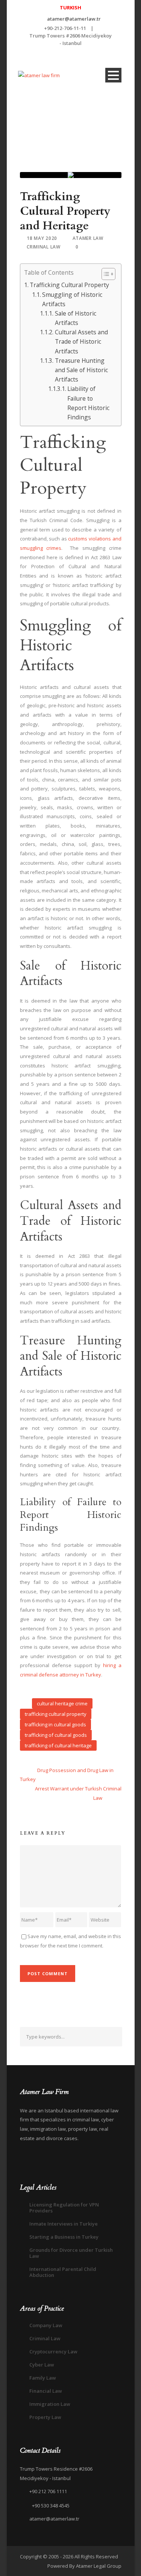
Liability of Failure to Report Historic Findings (88, 403)
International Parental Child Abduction (63, 2272)
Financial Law (46, 2391)
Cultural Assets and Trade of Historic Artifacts (81, 341)
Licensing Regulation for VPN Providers (64, 2208)
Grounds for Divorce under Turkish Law (71, 2253)
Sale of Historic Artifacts (76, 318)
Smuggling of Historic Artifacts (72, 299)
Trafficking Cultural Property (69, 285)
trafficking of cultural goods (56, 1735)
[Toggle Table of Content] (105, 274)
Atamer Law (88, 238)
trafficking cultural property (56, 1714)
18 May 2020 (42, 238)
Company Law (46, 2325)
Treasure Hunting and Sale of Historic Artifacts (81, 370)
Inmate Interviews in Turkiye (64, 2224)
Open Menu (113, 75)
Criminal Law (43, 247)
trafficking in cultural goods (55, 1724)
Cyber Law (42, 2365)
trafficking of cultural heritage (58, 1745)
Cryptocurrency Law (53, 2351)
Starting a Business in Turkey (64, 2237)
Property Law (45, 2417)
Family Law (43, 2378)
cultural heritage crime (62, 1703)
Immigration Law (50, 2404)
